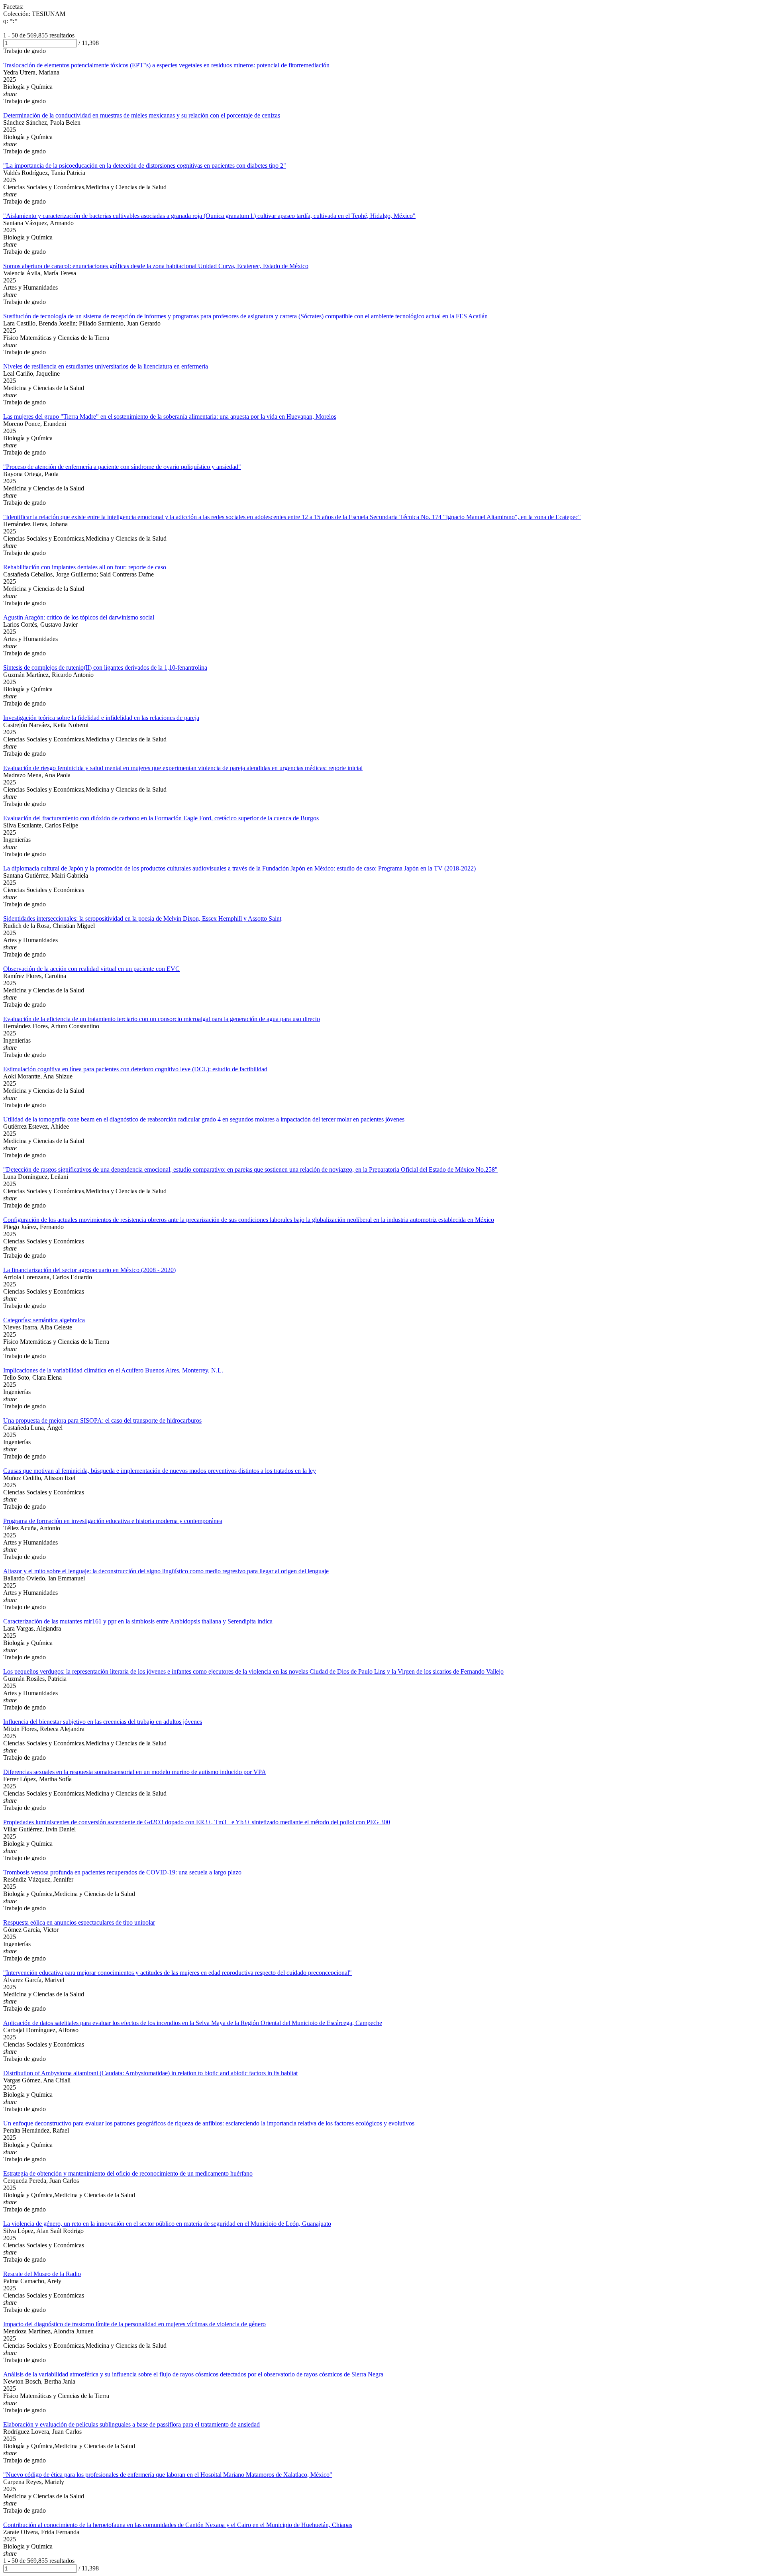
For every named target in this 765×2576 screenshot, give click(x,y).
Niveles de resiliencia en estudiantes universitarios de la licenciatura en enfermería (106, 366)
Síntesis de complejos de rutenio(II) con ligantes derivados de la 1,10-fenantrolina (105, 668)
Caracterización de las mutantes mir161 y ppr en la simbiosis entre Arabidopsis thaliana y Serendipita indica (138, 1621)
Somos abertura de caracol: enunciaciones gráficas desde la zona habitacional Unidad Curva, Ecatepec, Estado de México (156, 266)
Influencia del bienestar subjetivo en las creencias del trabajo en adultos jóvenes (103, 1722)
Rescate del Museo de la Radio (42, 2274)
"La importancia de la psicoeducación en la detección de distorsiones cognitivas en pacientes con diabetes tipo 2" (145, 166)
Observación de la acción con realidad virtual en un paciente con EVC (91, 969)
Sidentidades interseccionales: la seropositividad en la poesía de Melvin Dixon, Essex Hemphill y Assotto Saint (142, 918)
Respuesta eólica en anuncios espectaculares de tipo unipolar (79, 1922)
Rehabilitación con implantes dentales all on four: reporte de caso (85, 567)
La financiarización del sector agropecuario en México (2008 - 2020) (89, 1270)
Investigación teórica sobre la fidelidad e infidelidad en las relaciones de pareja (101, 718)
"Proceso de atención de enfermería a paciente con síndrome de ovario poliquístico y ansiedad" (122, 467)
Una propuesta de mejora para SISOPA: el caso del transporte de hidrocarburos (102, 1420)
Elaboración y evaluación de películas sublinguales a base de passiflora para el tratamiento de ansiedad (131, 2424)
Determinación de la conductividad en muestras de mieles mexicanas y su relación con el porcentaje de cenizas (142, 115)
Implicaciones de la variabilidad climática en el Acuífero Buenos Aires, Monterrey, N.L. (113, 1370)
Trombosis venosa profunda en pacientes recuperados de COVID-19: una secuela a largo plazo (122, 1872)
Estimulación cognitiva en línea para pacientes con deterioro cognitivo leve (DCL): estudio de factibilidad (135, 1069)
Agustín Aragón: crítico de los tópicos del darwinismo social (79, 617)
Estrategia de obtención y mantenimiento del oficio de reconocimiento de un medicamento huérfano (128, 2173)
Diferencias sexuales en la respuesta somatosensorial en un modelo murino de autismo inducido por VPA (135, 1772)
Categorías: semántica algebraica (44, 1320)
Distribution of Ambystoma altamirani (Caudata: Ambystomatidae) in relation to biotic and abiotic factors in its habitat (150, 2073)
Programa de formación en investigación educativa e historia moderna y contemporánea (113, 1521)
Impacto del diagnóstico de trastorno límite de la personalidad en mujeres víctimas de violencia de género (134, 2324)
